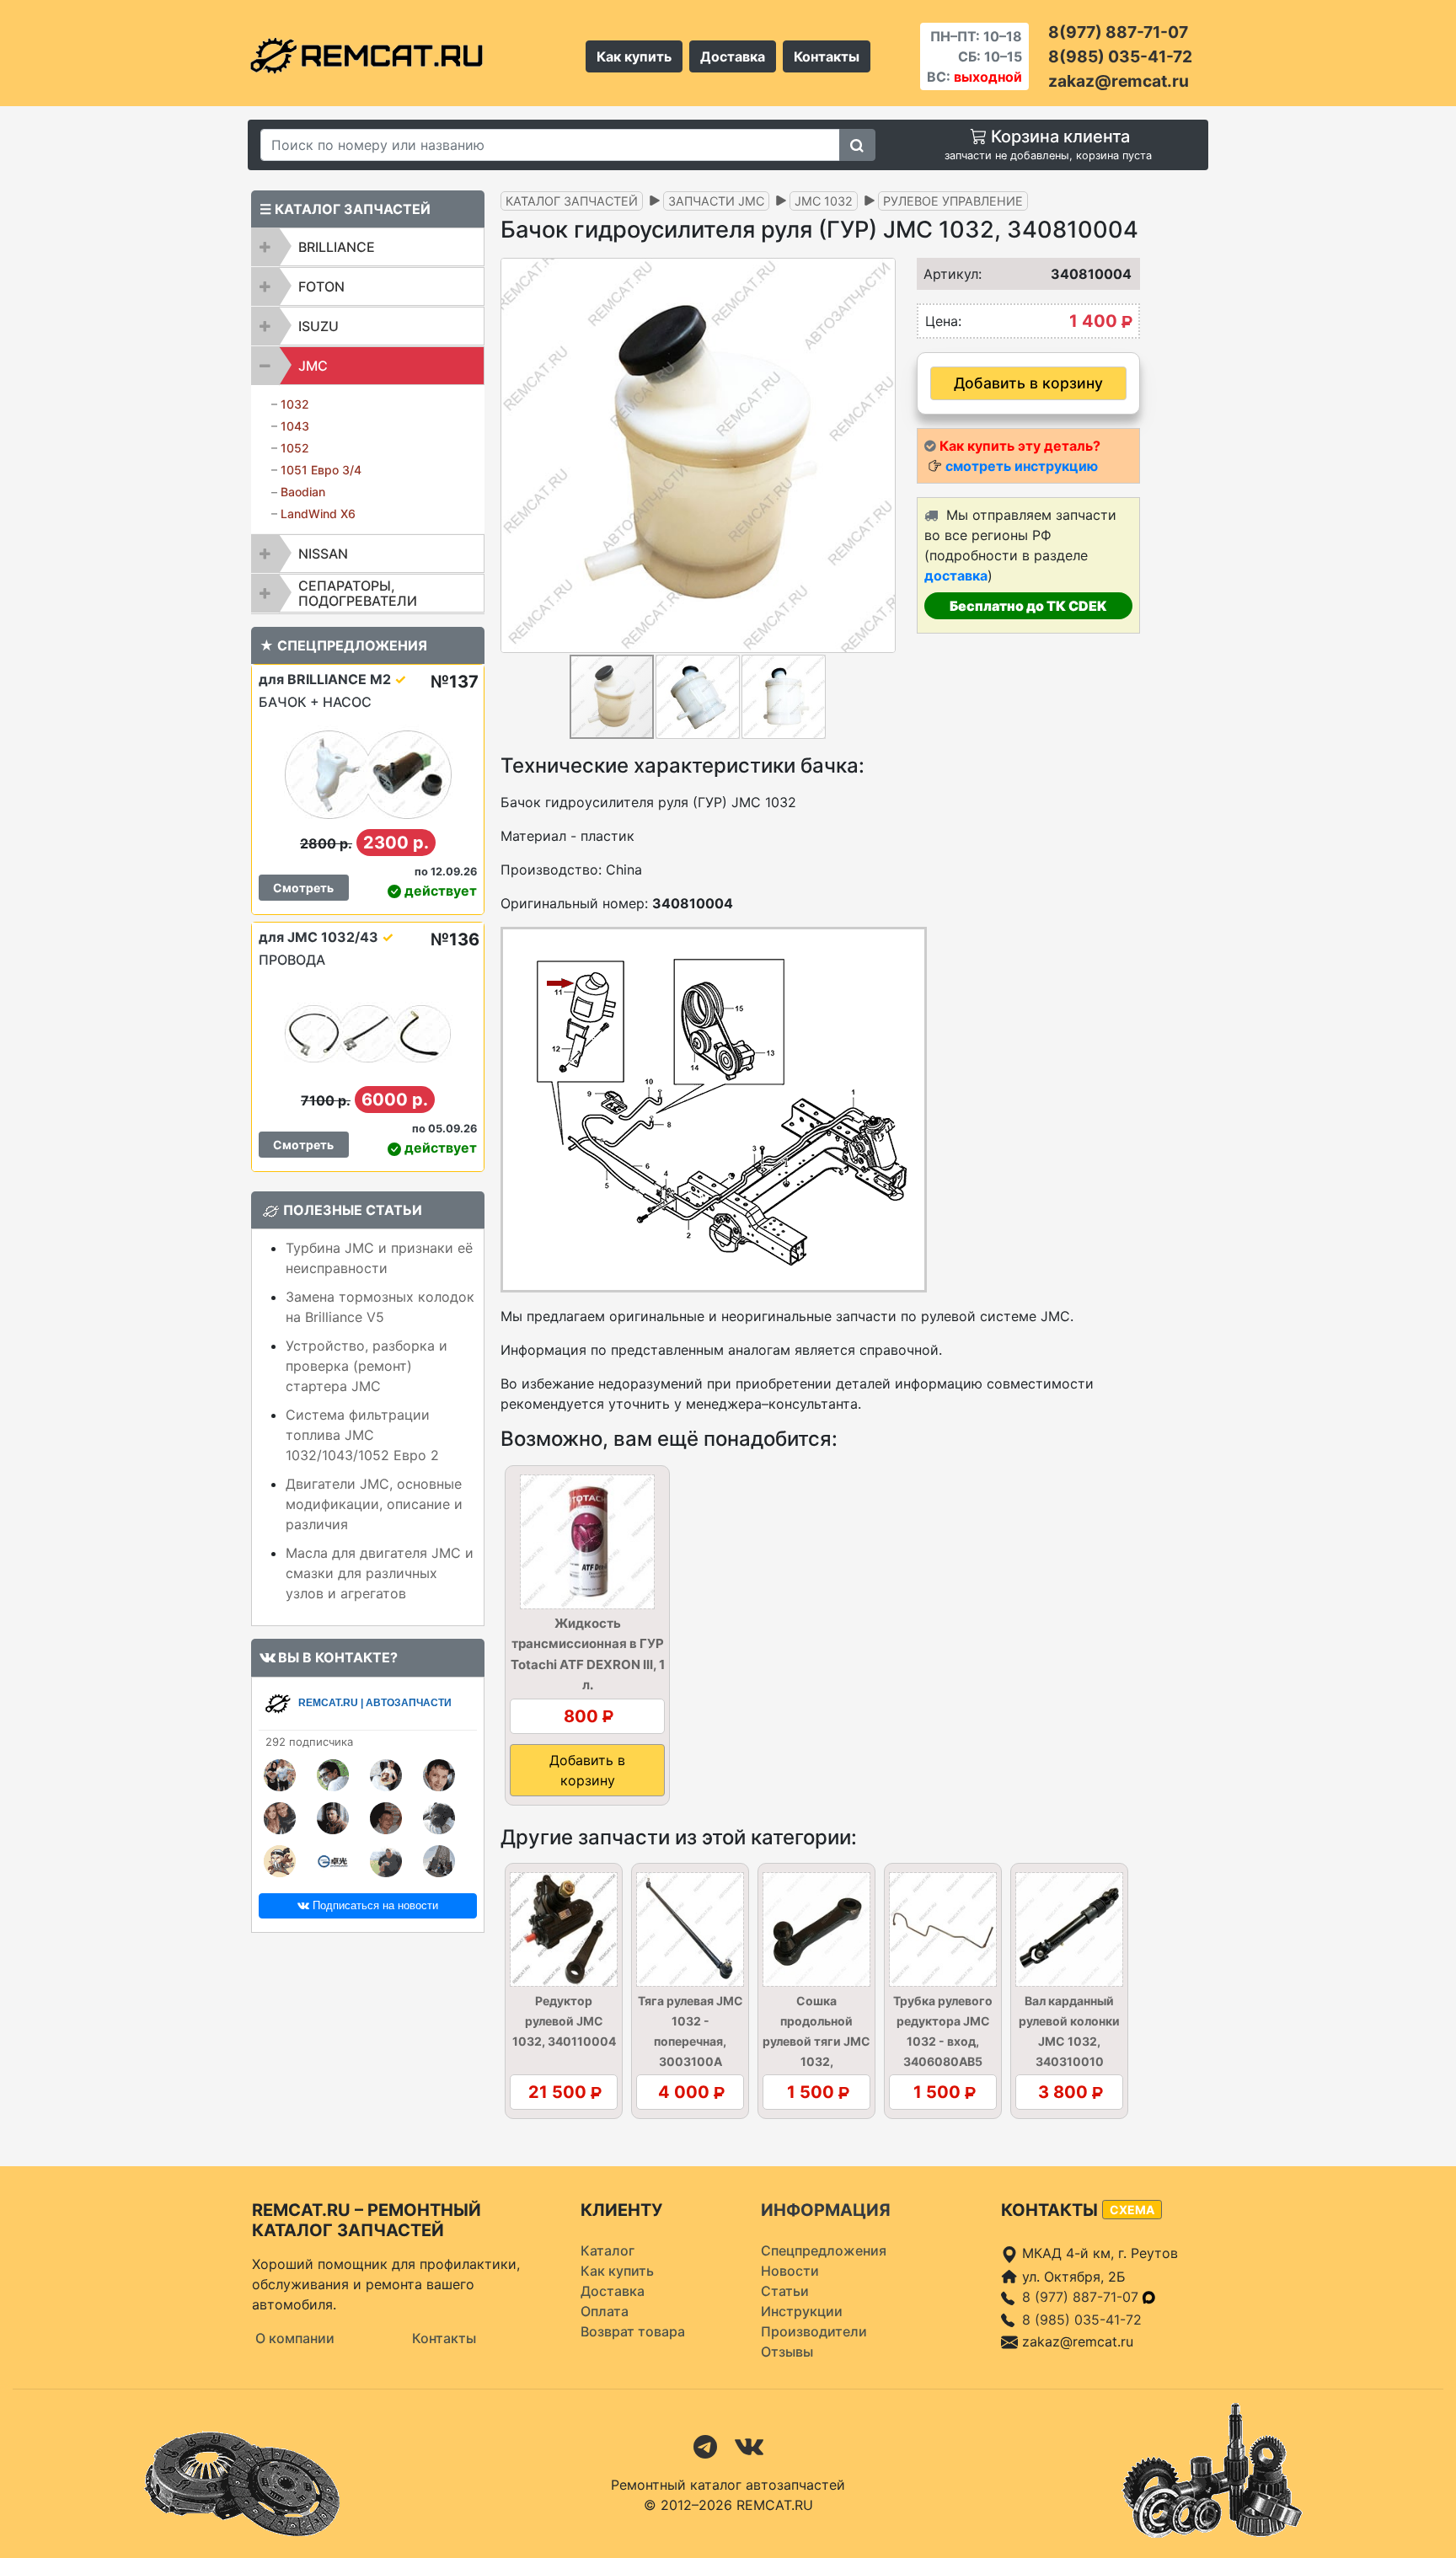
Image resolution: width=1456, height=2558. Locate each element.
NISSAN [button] (323, 554)
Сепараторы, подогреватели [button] (358, 593)
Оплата (605, 2311)
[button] (881, 455)
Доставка (733, 56)
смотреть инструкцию (1022, 466)
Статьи (785, 2291)
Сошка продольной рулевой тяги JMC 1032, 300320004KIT (816, 2041)
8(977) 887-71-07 (1118, 32)
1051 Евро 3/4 (321, 470)
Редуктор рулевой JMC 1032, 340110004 (564, 2021)
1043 (295, 426)
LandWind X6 (318, 514)
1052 (295, 448)
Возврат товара (633, 2331)
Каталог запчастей (572, 201)
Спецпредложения (824, 2250)
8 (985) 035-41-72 (1082, 2320)
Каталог (608, 2250)
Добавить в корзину (1028, 383)
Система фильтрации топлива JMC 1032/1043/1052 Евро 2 (362, 1435)
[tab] (368, 247)
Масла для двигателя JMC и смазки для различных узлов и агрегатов (380, 1573)
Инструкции (802, 2311)
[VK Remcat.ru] (749, 2446)
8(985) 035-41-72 (1120, 56)
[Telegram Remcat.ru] (705, 2446)
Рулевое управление (953, 201)
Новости (790, 2271)
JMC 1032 (824, 201)
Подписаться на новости (374, 1905)
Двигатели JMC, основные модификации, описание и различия (374, 1504)
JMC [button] (313, 366)
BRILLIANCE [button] (337, 247)
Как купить (634, 56)
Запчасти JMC (716, 201)
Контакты (827, 56)
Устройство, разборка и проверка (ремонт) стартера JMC (367, 1366)
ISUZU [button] (318, 326)
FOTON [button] (321, 286)
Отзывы (787, 2352)
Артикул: (947, 274)
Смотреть (303, 888)
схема (1132, 2210)
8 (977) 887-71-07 (1082, 2297)
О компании (295, 2338)
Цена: (943, 321)
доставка (956, 575)
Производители (814, 2331)
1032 (295, 404)
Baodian (303, 492)
